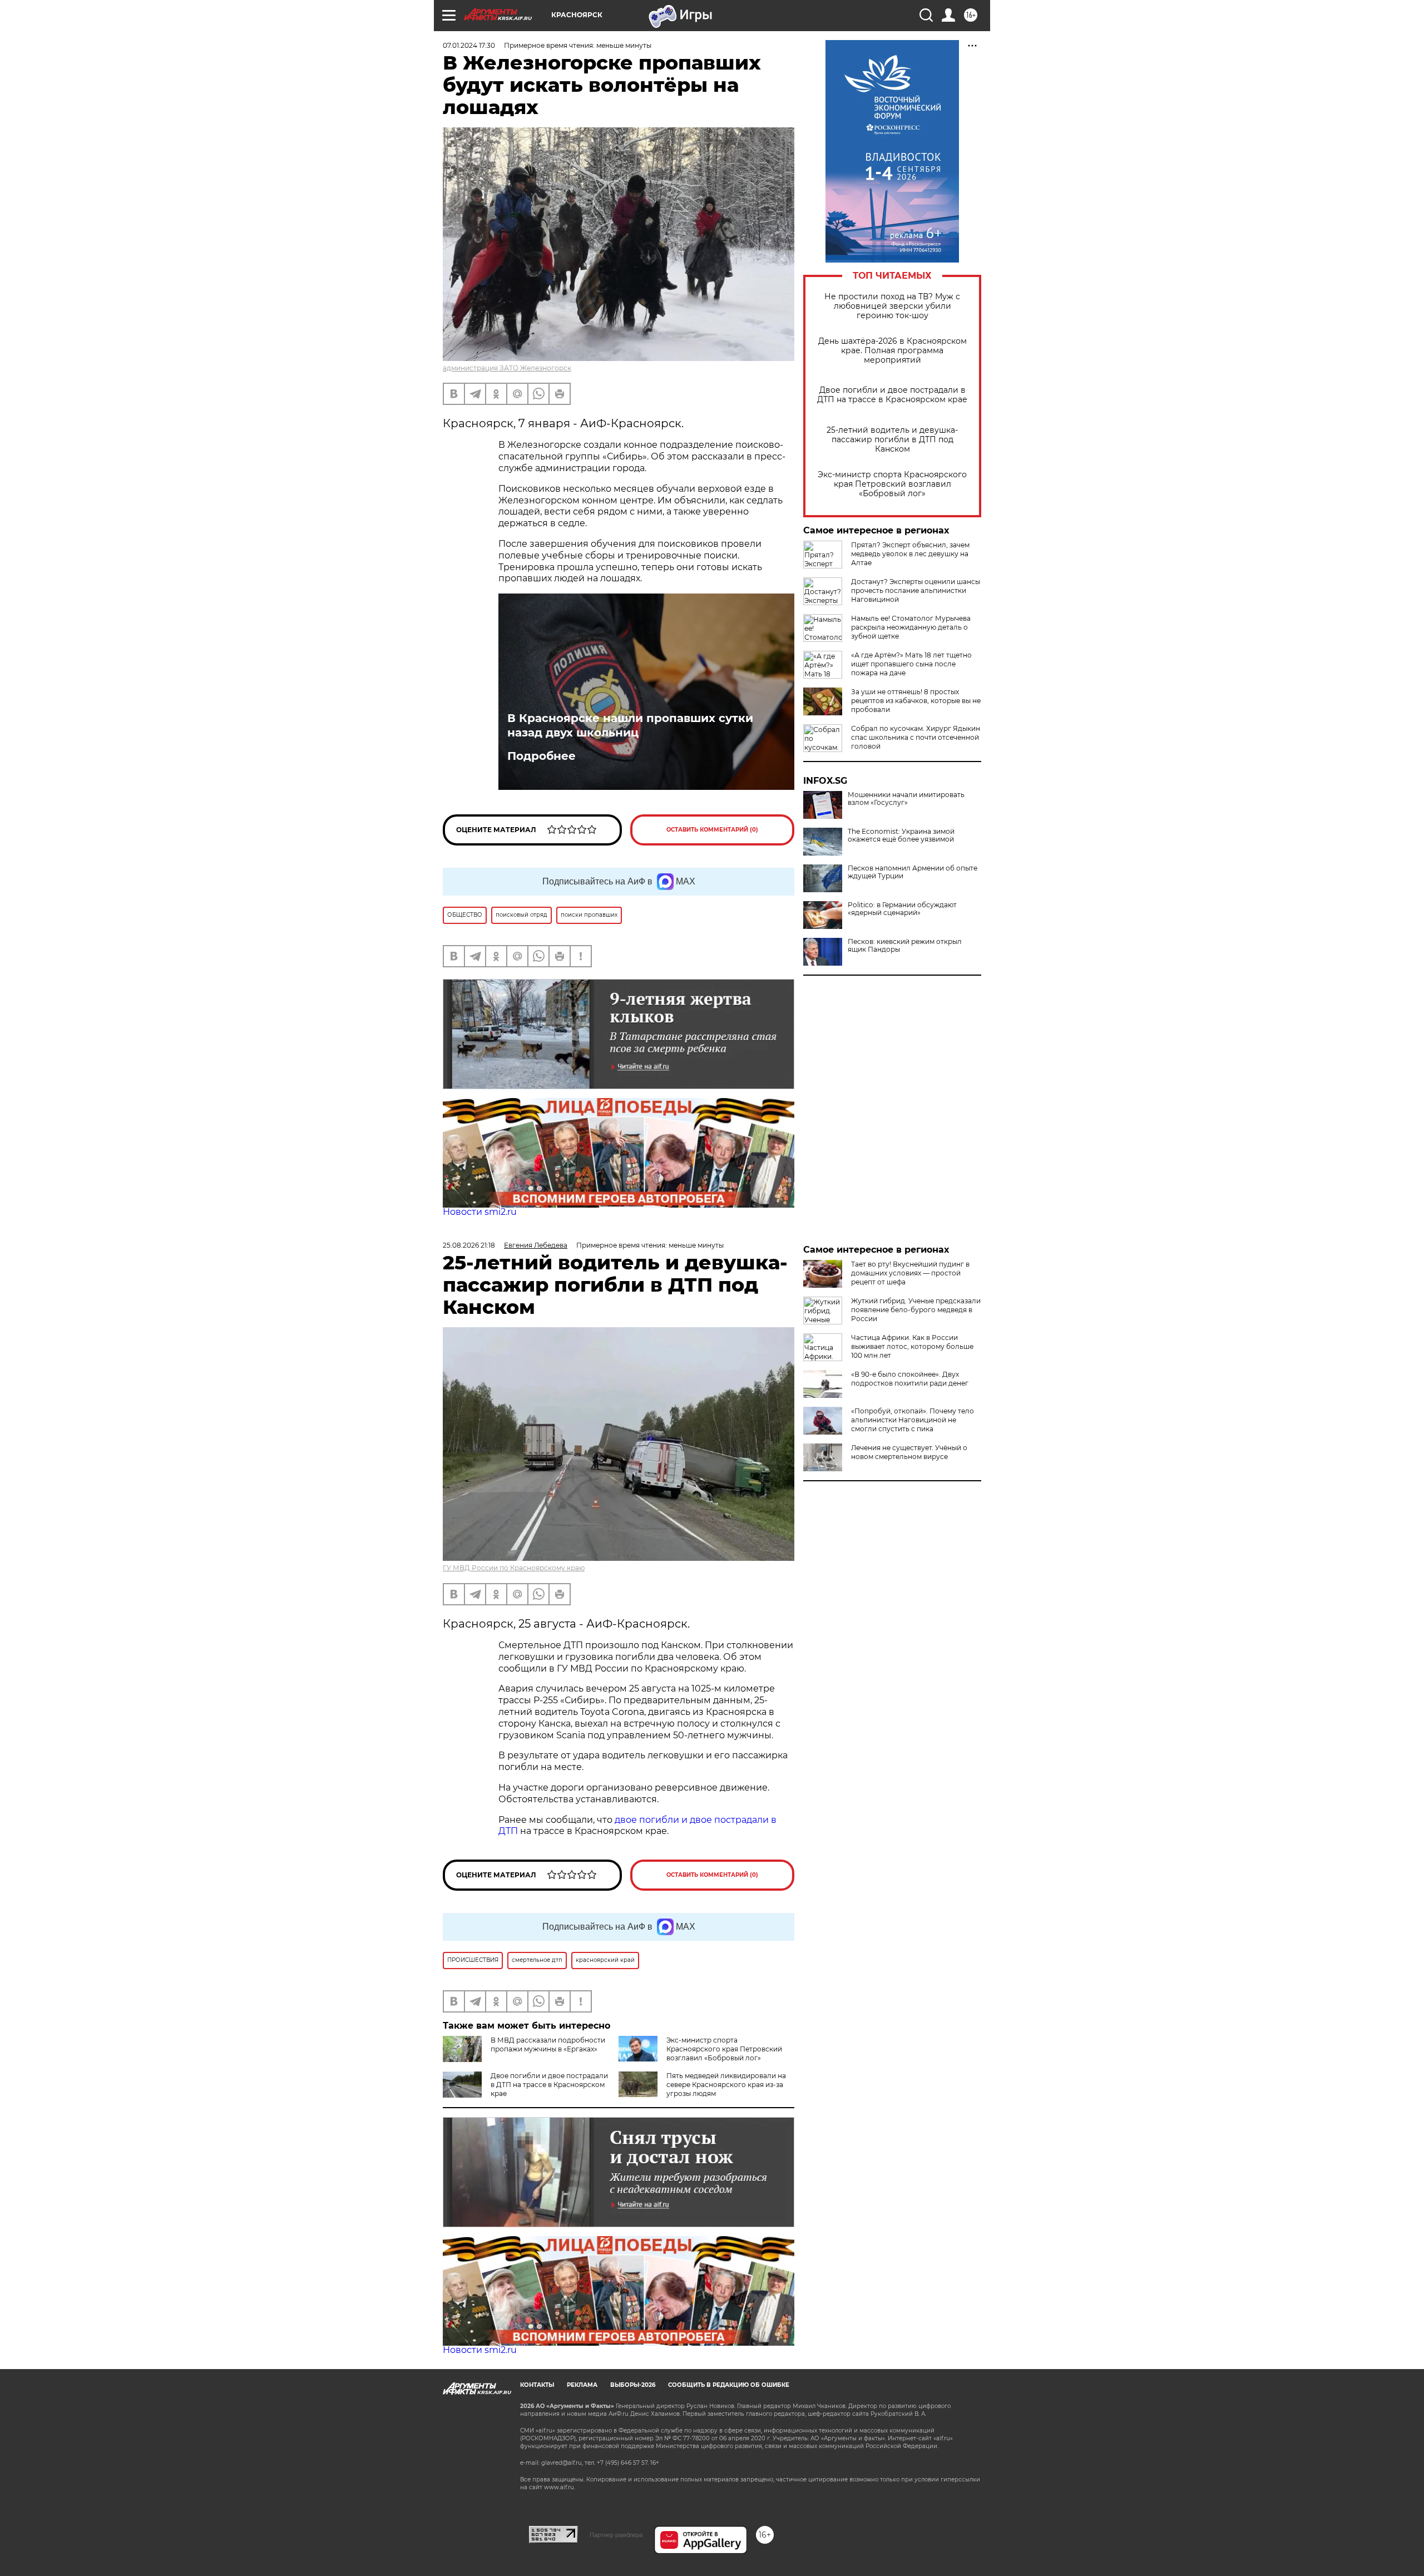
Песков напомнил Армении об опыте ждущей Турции (913, 872)
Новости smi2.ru (480, 1212)
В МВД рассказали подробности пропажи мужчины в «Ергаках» (548, 2045)
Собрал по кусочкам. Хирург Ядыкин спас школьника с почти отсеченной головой (916, 737)
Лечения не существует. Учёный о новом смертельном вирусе (909, 1452)
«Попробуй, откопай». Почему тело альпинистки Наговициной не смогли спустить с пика (913, 1420)
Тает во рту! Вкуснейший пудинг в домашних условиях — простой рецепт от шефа (910, 1273)
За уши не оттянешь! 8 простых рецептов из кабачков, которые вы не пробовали (916, 701)
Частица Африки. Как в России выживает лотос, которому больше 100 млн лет (912, 1346)
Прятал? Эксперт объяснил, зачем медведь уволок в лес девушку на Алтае (910, 554)
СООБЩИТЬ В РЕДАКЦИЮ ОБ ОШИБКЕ (729, 2385)
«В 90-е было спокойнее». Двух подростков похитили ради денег (910, 1379)
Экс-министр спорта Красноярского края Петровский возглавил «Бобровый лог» (892, 484)
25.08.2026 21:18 (469, 1245)
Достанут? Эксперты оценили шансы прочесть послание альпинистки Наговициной (916, 590)
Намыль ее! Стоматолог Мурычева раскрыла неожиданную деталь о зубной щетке (911, 627)
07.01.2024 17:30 (469, 45)
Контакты (537, 2385)
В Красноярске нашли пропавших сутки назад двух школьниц (630, 725)
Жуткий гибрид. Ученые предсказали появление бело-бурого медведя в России (916, 1310)
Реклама (582, 2385)
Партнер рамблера (616, 2535)
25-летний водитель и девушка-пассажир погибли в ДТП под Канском (892, 440)
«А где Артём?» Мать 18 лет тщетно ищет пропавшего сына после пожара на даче (911, 664)
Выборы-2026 (633, 2385)
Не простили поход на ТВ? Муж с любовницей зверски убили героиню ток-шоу (892, 306)
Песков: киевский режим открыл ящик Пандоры (905, 946)
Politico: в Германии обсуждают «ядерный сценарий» (902, 909)
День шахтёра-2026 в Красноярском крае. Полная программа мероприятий (893, 351)
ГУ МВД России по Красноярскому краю (514, 1568)
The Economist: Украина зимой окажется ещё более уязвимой (901, 835)
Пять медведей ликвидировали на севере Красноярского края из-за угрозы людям (726, 2085)
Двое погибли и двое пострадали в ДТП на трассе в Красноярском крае (892, 395)
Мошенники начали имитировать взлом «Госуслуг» (906, 799)
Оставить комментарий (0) (712, 830)
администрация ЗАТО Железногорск (507, 368)
